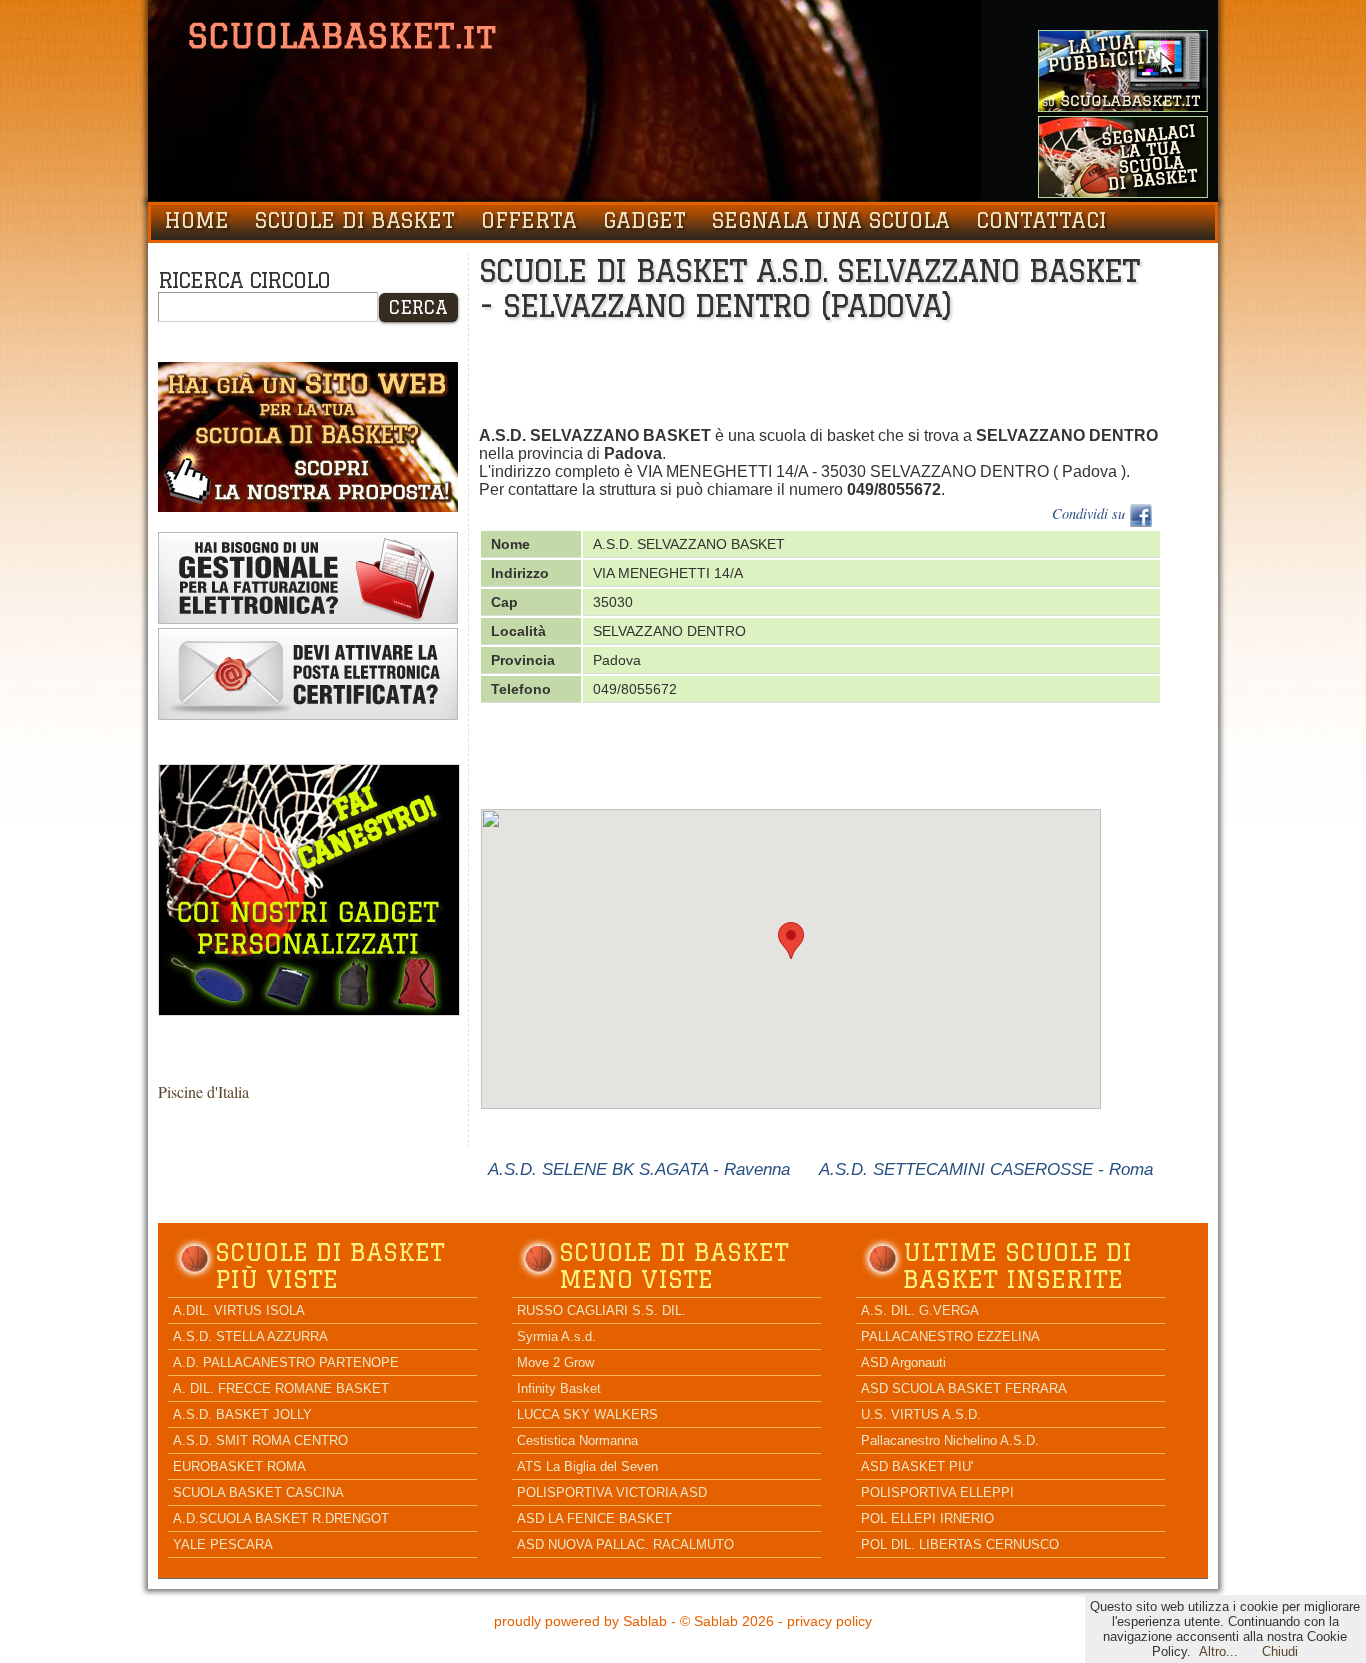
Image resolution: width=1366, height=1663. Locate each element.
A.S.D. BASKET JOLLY (242, 1414)
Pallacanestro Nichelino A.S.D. (950, 1440)
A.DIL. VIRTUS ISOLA (239, 1310)
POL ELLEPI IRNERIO (927, 1518)
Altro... (1218, 1651)
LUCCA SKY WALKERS (587, 1414)
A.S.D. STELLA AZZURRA (250, 1336)
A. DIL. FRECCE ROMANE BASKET (281, 1388)
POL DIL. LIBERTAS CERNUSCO (960, 1544)
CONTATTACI (1041, 220)
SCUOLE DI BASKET (355, 220)
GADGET (644, 220)
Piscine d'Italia (203, 1091)
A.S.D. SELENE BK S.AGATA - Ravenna (639, 1169)
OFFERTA (529, 220)
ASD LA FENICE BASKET (594, 1518)
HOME (196, 220)
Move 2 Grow (555, 1362)
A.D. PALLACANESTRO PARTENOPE (286, 1362)
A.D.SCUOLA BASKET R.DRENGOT (281, 1518)
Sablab (645, 1621)
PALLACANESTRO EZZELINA (950, 1336)
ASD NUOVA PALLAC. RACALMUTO (625, 1544)
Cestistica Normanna (577, 1440)
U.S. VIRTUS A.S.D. (921, 1414)
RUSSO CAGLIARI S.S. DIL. (601, 1310)
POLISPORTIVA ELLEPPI (937, 1492)
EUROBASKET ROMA (239, 1466)
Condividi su (1090, 513)
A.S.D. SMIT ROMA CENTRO (260, 1440)
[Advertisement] (843, 378)
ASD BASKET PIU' (917, 1466)
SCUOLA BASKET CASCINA (258, 1492)
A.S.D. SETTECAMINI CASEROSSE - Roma (986, 1169)
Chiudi (1280, 1651)
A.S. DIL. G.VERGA (920, 1310)
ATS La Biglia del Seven (587, 1466)
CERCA (418, 307)
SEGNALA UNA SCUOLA (831, 220)
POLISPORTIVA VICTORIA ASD (612, 1492)
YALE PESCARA (223, 1544)
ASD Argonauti (903, 1362)
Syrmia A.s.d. (556, 1336)
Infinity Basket (559, 1388)
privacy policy (829, 1621)
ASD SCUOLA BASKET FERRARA (964, 1388)
